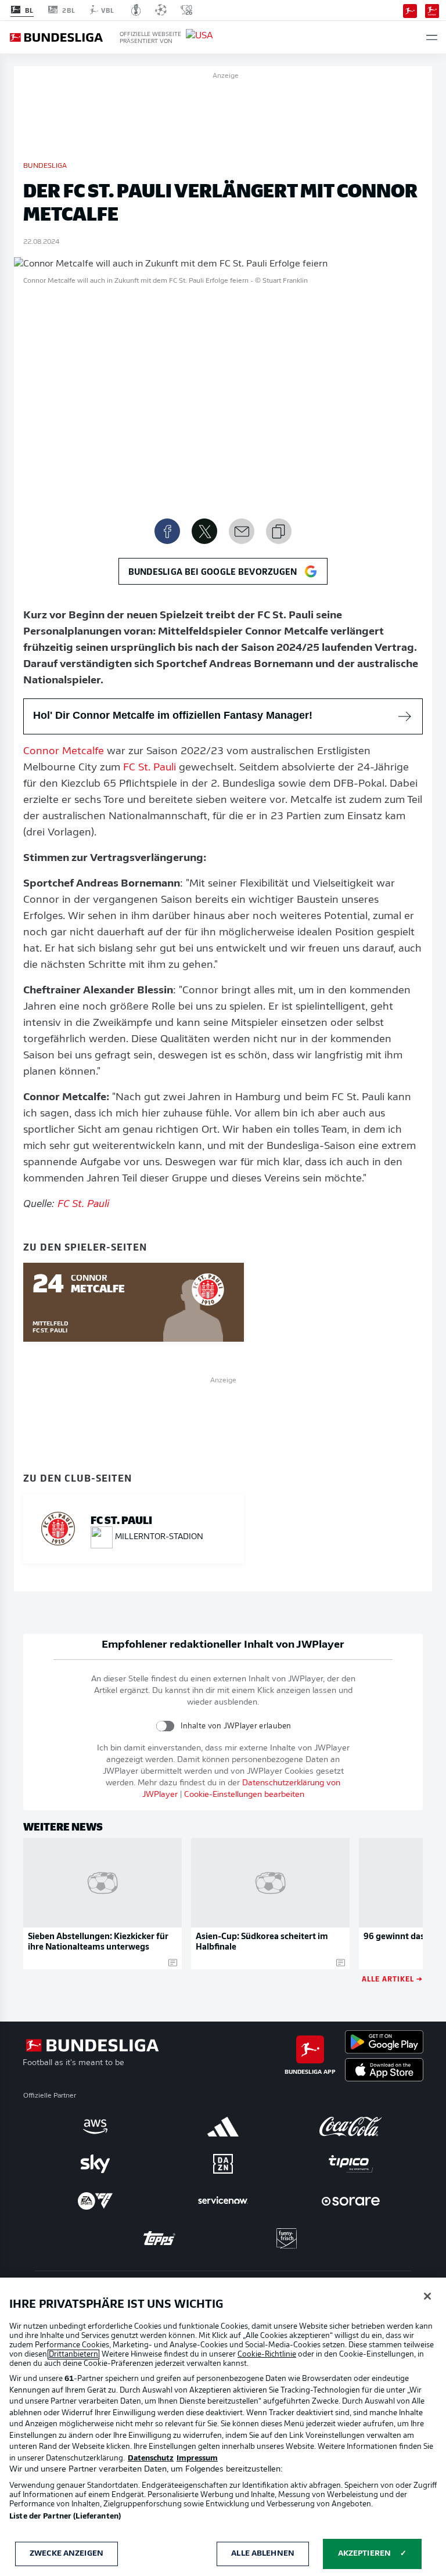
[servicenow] (223, 2201)
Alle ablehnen (263, 2554)
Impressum (197, 2458)
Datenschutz (151, 2458)
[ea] (95, 2201)
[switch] (165, 1726)
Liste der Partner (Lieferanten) (65, 2516)
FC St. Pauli (150, 768)
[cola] (351, 2127)
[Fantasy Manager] (432, 10)
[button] (432, 37)
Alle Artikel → (392, 1978)
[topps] (159, 2238)
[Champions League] (161, 10)
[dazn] (223, 2164)
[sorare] (351, 2201)
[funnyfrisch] (287, 2238)
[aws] (95, 2127)
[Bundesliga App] (410, 10)
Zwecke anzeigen (66, 2554)
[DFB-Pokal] (136, 10)
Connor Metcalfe (64, 752)
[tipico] (351, 2164)
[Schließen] (427, 2296)
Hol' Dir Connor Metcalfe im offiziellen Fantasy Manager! (173, 715)
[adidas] (223, 2127)
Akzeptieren (364, 2554)
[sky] (95, 2164)
